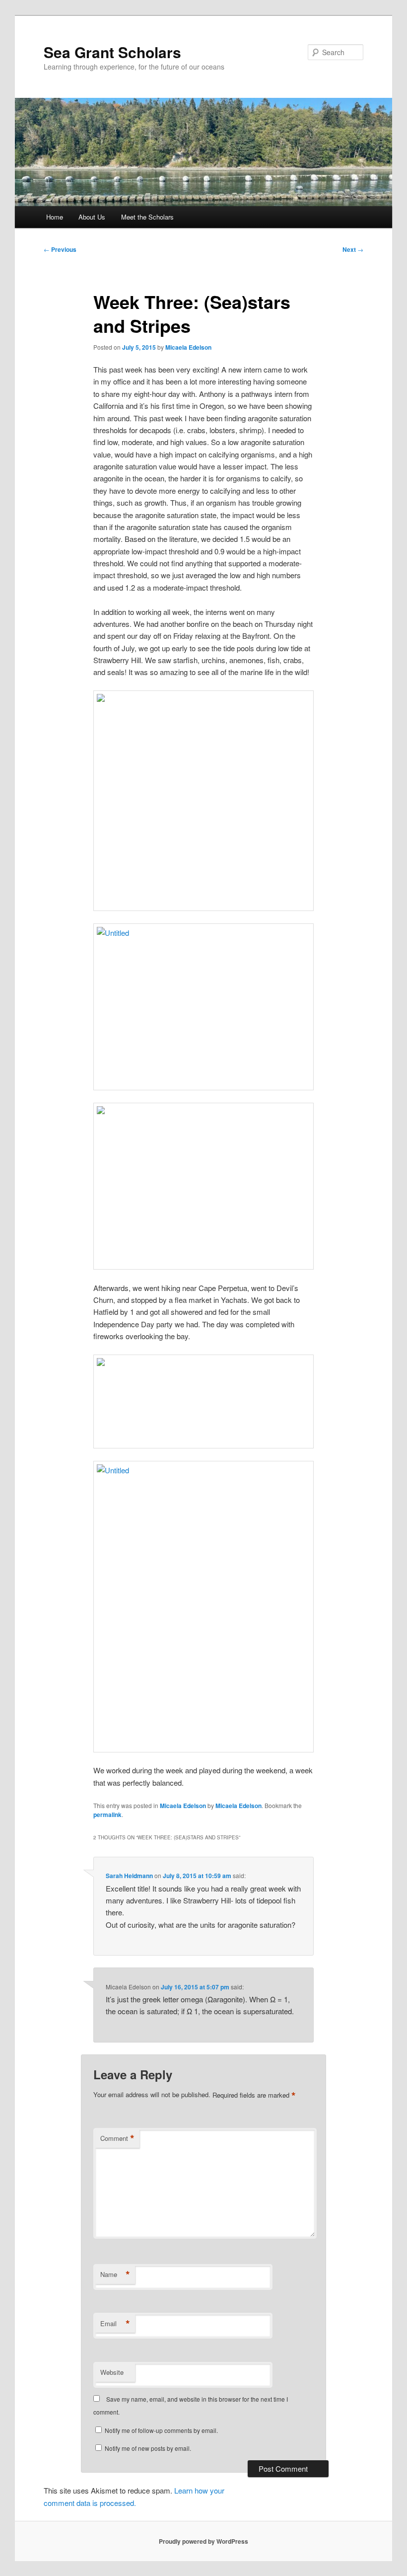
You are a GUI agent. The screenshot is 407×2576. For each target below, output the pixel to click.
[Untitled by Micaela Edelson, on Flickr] (203, 1007)
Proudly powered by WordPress (203, 2541)
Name (115, 2274)
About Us (92, 217)
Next (353, 249)
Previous (60, 249)
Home (55, 217)
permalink (107, 1815)
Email (115, 2324)
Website (112, 2372)
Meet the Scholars (147, 217)
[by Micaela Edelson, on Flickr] (203, 801)
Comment (117, 2138)
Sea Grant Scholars (112, 52)
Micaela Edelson (188, 347)
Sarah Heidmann (129, 1876)
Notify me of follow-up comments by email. (161, 2430)
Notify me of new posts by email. (148, 2448)
